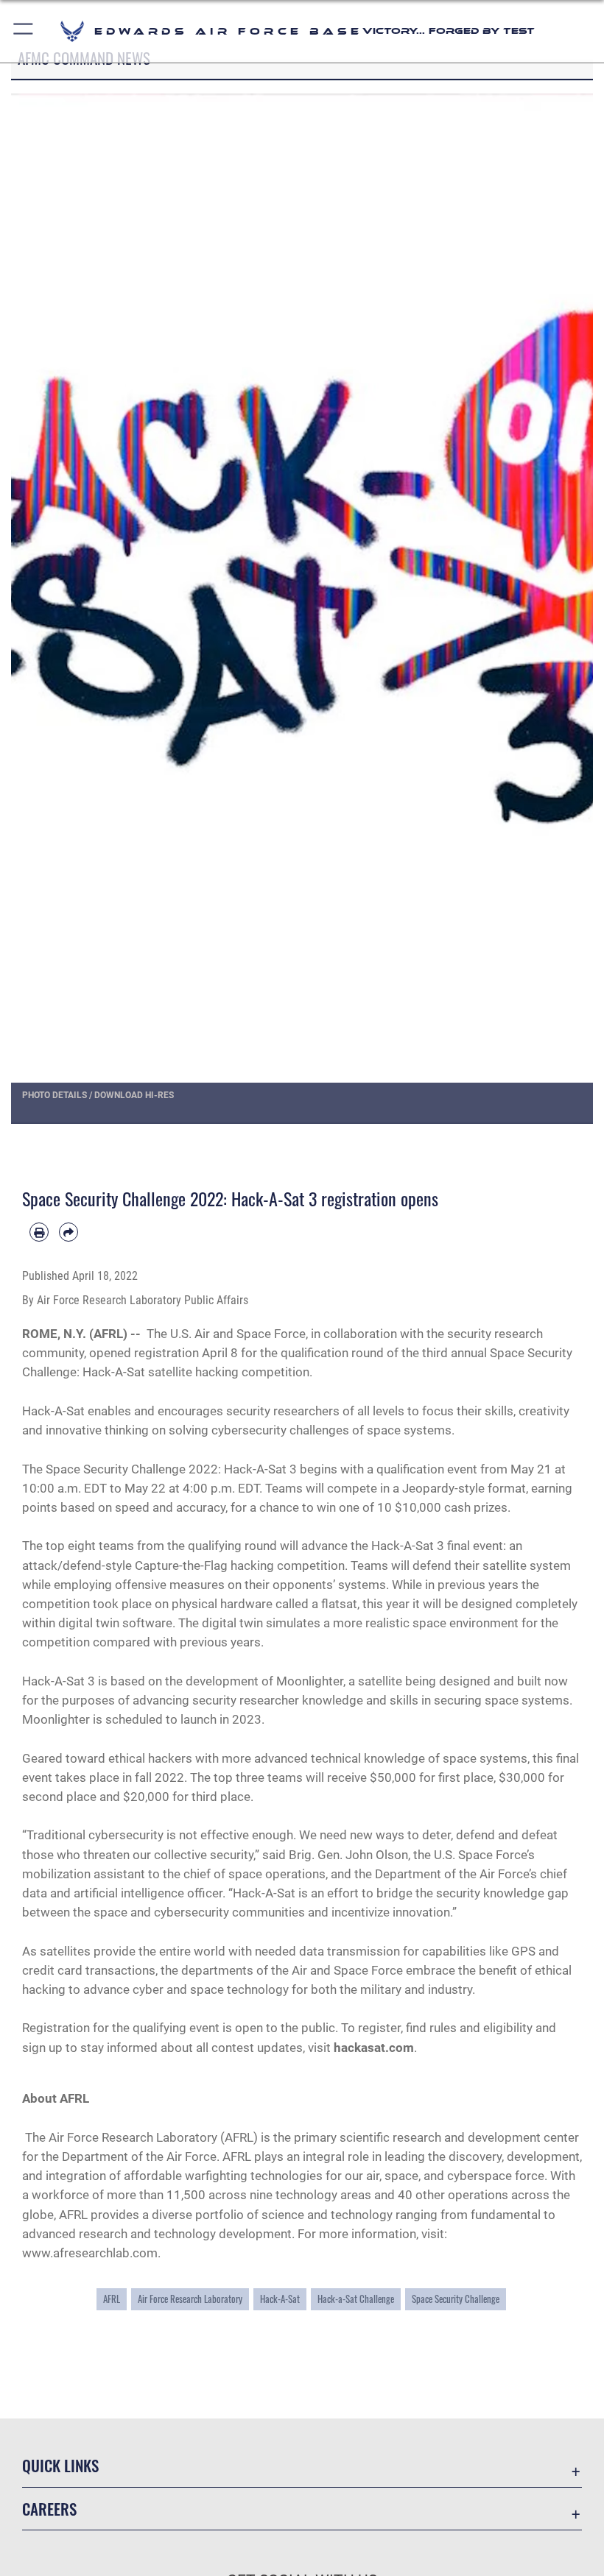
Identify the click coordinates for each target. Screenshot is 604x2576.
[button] (24, 31)
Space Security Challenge (456, 2299)
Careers (49, 2509)
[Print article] (39, 1232)
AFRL (112, 2299)
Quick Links (60, 2465)
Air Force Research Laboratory (190, 2299)
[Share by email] (69, 1232)
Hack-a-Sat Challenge (356, 2299)
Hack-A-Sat (280, 2299)
